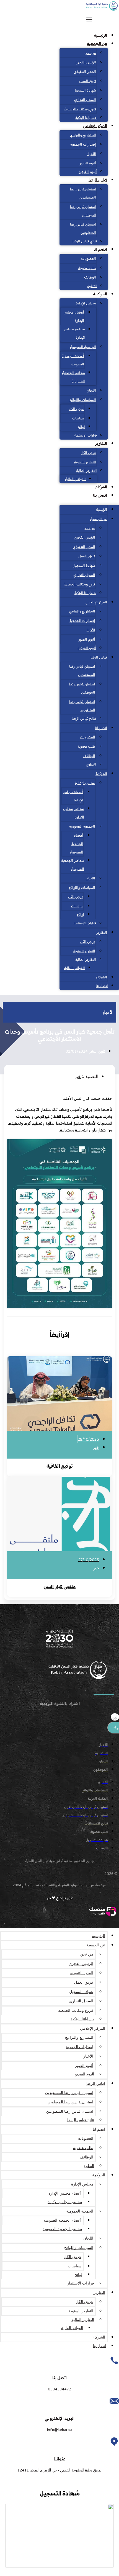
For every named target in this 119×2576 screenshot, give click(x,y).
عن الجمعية (97, 44)
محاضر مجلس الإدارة (74, 334)
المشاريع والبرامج (83, 135)
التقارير (101, 444)
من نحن (90, 53)
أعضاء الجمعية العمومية (73, 360)
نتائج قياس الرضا (85, 242)
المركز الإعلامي (95, 126)
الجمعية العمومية (83, 347)
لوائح (81, 427)
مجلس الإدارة (86, 304)
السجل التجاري (85, 100)
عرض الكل (77, 409)
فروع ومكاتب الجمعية (80, 109)
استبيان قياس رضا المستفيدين (83, 194)
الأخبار (91, 154)
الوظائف (90, 278)
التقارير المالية (86, 471)
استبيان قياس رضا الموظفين (83, 211)
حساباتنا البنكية (86, 118)
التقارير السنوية (85, 462)
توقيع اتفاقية (60, 1467)
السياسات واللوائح (83, 400)
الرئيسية (100, 36)
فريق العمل (88, 81)
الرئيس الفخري (85, 63)
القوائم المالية (75, 479)
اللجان (91, 391)
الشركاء (101, 487)
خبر (78, 1077)
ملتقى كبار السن (59, 1587)
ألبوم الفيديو (88, 172)
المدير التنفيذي (85, 72)
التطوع (92, 286)
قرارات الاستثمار (85, 436)
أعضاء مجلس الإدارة (74, 317)
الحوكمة (100, 294)
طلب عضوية (87, 268)
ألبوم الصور (88, 164)
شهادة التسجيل (85, 91)
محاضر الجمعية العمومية (73, 377)
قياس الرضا (98, 180)
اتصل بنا (100, 496)
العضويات (89, 259)
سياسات (78, 419)
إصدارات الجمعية (83, 145)
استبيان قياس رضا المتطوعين (83, 229)
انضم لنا (100, 250)
